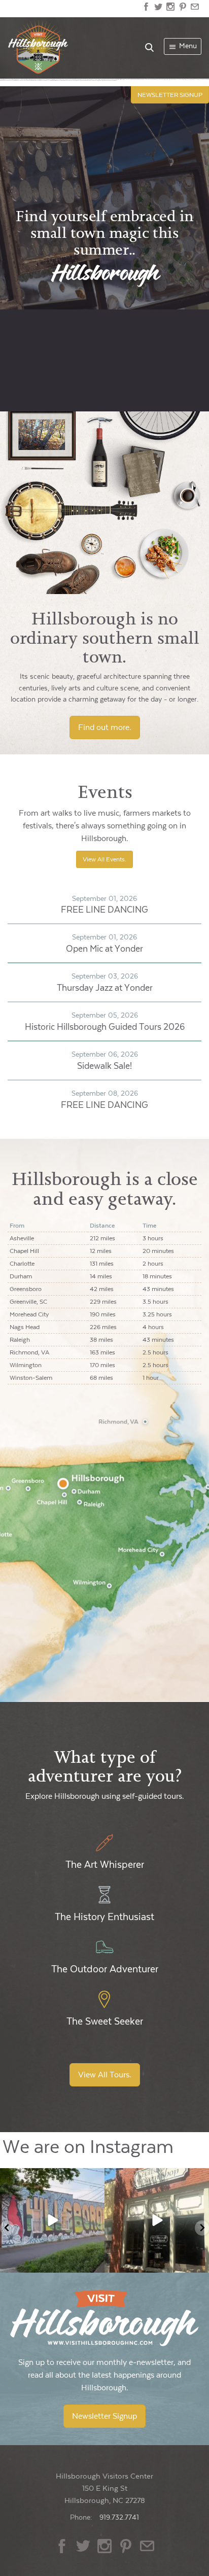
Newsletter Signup (104, 2416)
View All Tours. (105, 2075)
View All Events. (104, 859)
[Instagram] (95, 2263)
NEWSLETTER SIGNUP (170, 95)
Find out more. (105, 727)
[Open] (52, 2220)
